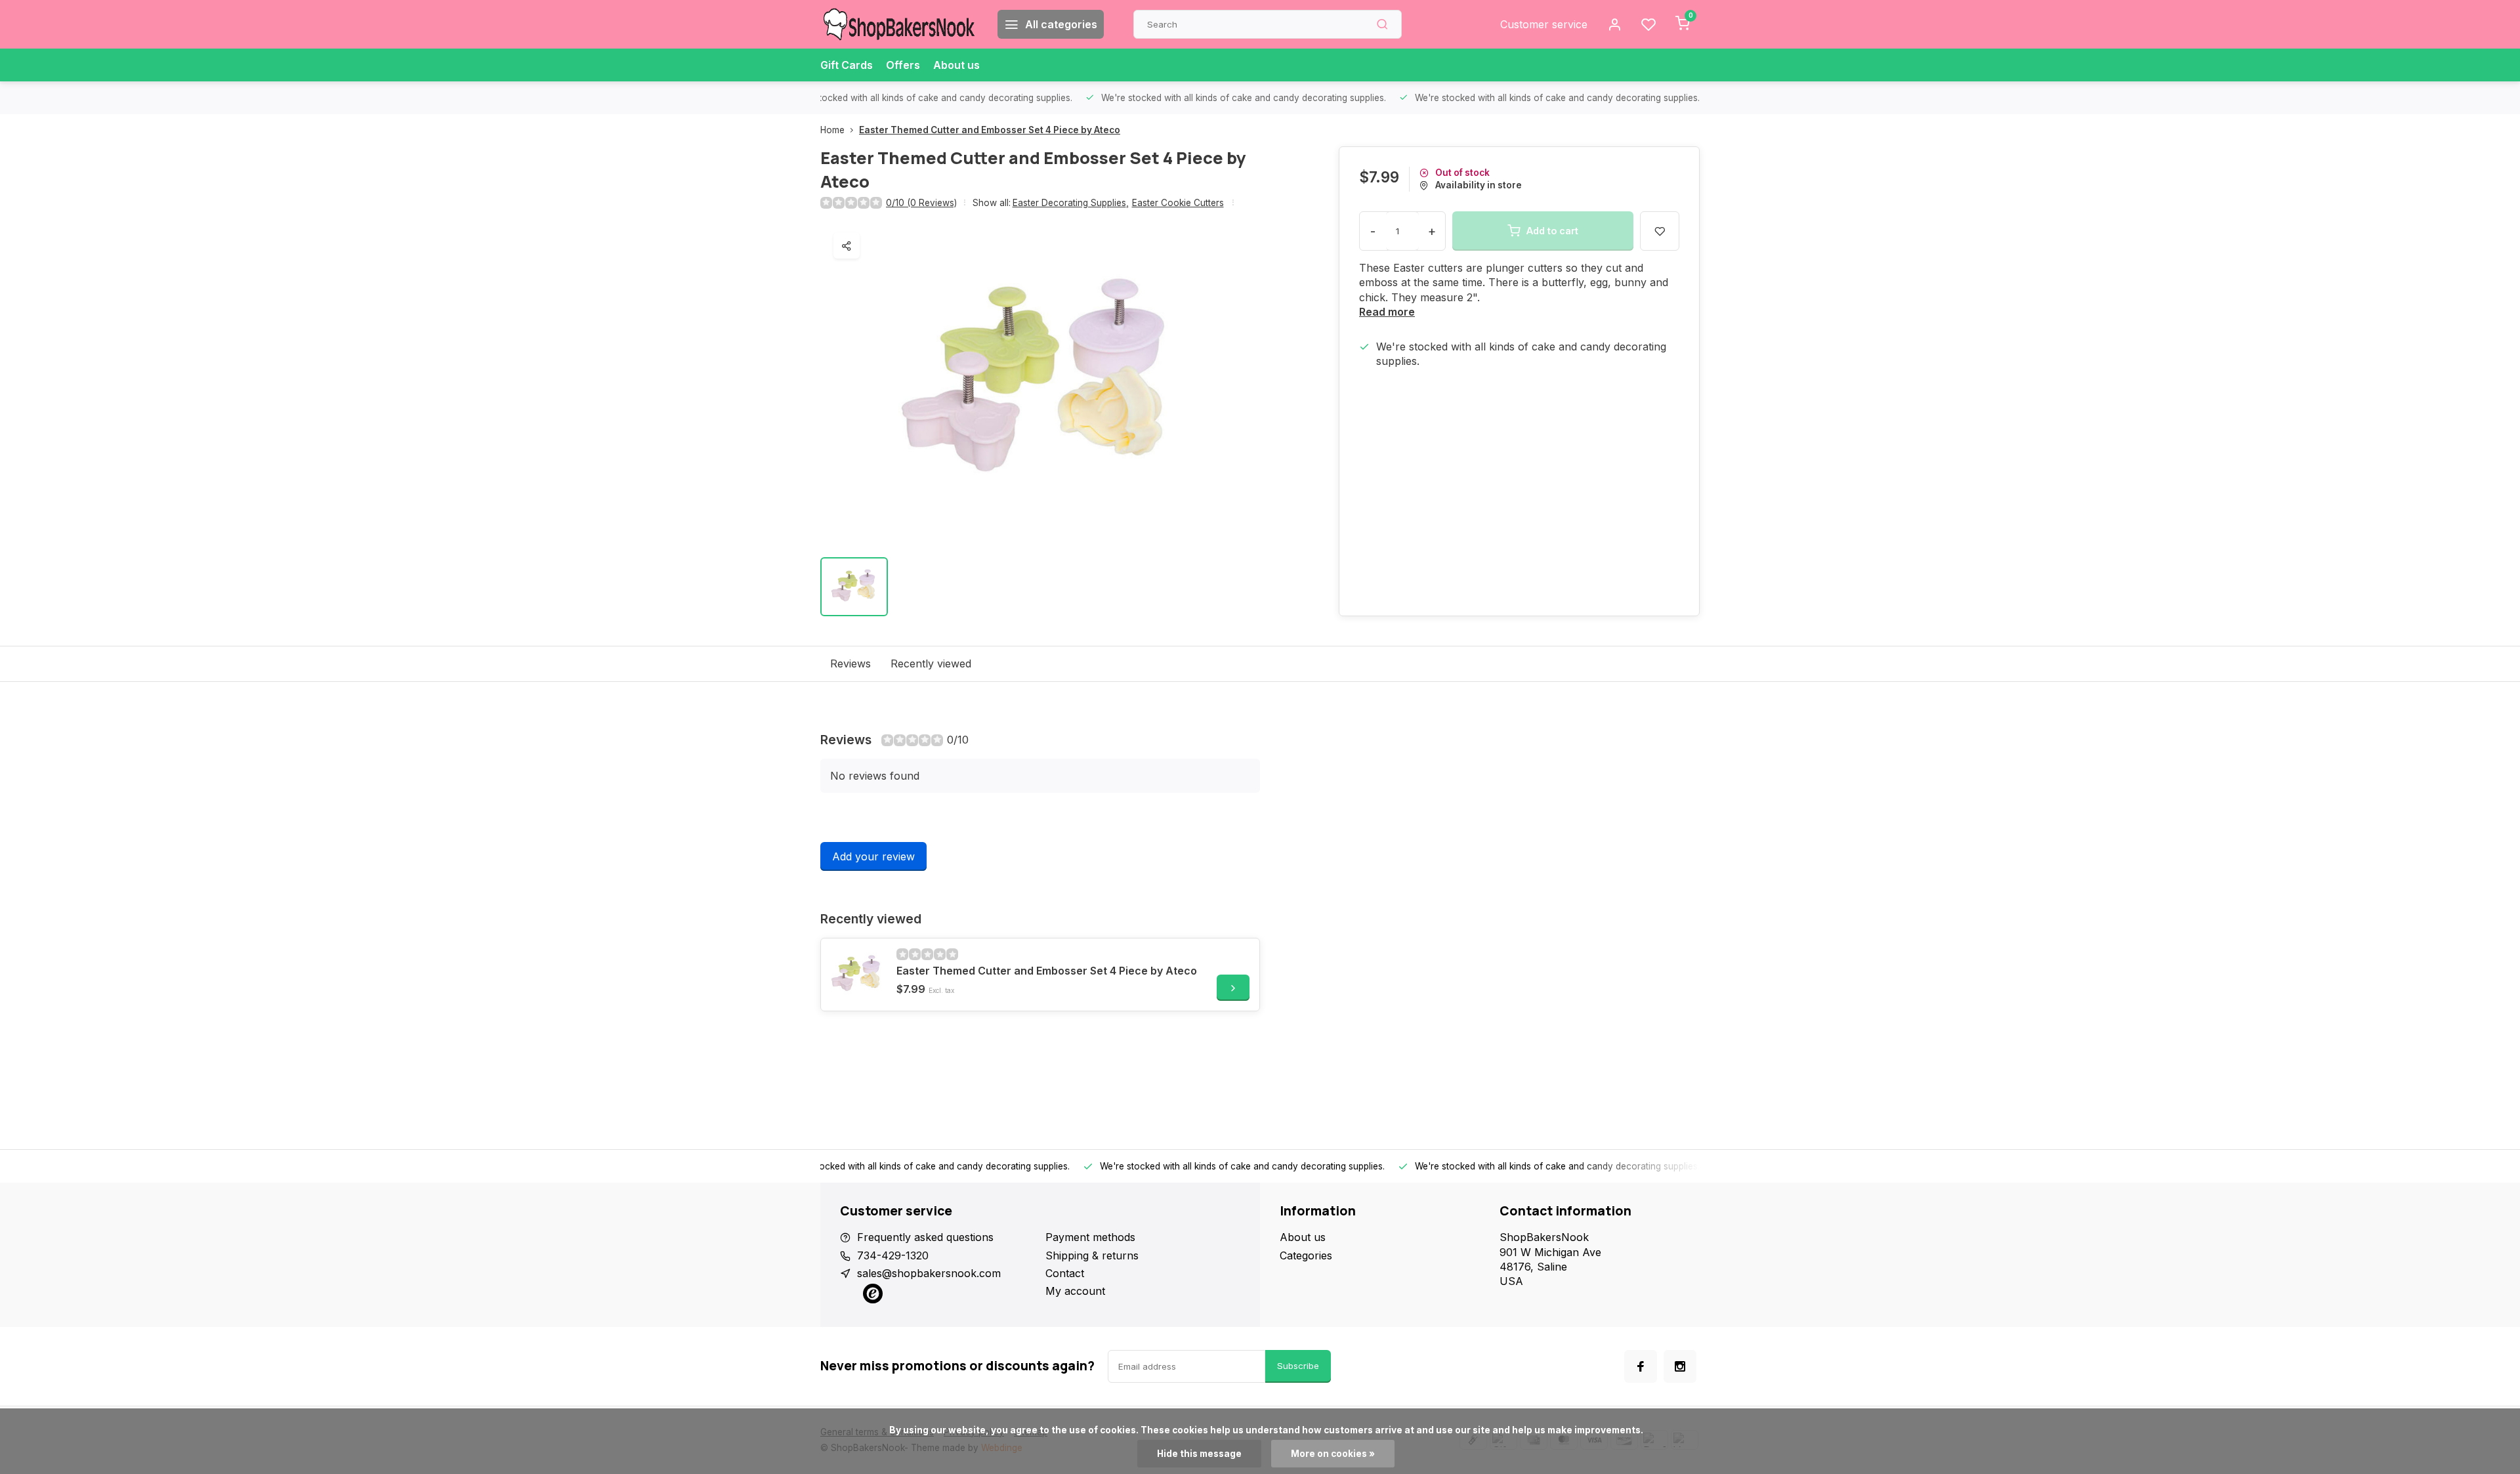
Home (832, 130)
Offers (903, 65)
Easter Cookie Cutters (1178, 203)
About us (956, 65)
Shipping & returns (1092, 1255)
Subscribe (1298, 1366)
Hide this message (1199, 1454)
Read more (1387, 312)
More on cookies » (1333, 1454)
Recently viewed (931, 663)
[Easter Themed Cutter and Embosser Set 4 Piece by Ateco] (857, 975)
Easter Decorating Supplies (1071, 203)
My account (1075, 1291)
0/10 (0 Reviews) (921, 203)
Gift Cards (847, 65)
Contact (1065, 1273)
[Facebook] (1641, 1366)
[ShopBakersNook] (899, 24)
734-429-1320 (893, 1255)
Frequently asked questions (925, 1237)
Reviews (850, 663)
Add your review (873, 856)
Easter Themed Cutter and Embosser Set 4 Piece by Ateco (990, 130)
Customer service (1544, 24)
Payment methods (1090, 1237)
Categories (1306, 1255)
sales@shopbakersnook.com (929, 1273)
